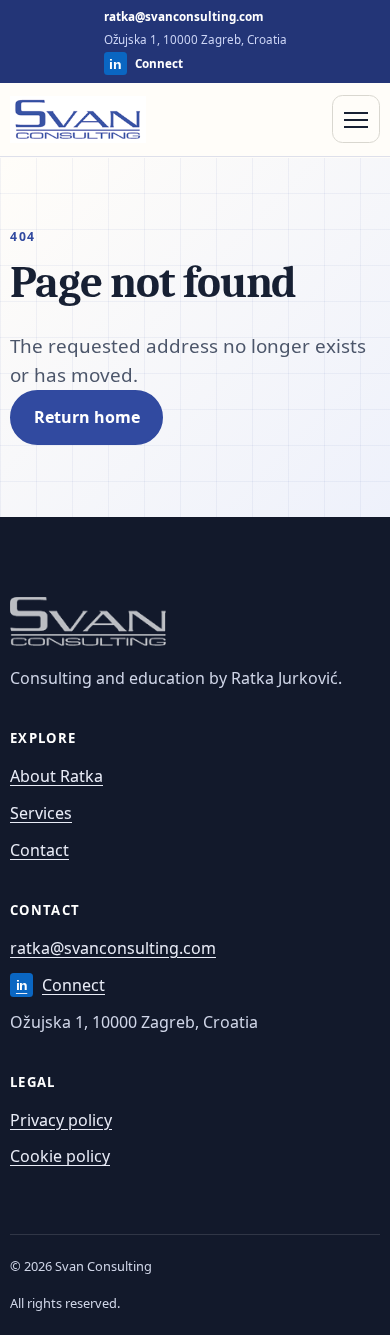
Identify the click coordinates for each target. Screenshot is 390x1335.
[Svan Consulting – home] (78, 120)
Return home (87, 417)
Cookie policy (60, 1156)
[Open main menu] (356, 119)
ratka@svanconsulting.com (183, 16)
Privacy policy (61, 1120)
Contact (39, 850)
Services (41, 813)
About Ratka (56, 776)
